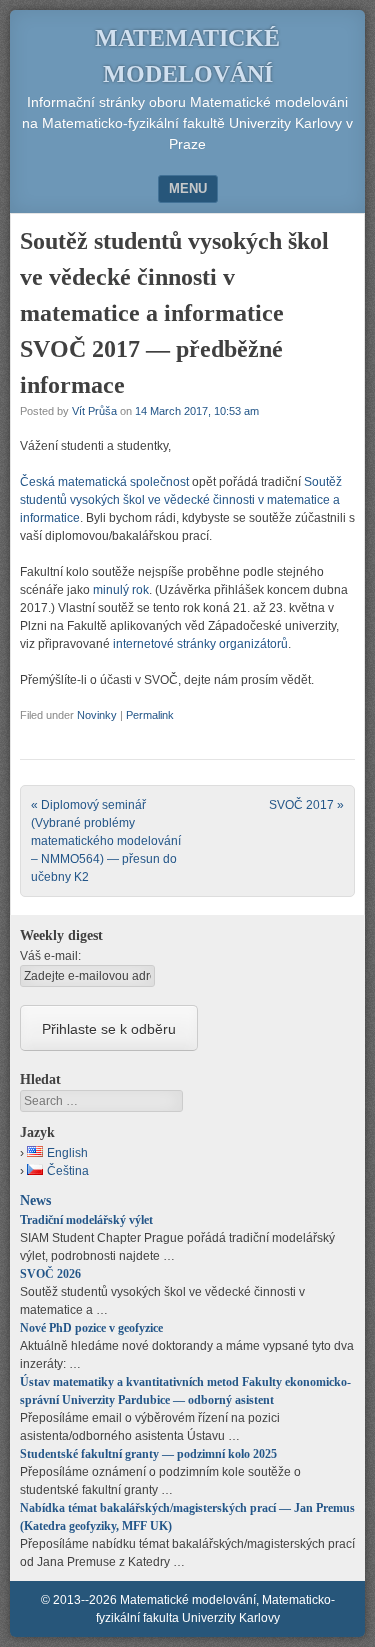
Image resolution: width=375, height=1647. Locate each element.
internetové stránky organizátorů (200, 644)
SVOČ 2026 (50, 1274)
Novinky (97, 715)
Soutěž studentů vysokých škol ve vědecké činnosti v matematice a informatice (181, 500)
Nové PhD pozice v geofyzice (91, 1328)
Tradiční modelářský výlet (86, 1220)
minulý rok (121, 590)
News (35, 1200)
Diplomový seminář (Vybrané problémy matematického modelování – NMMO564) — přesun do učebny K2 (106, 841)
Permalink (150, 715)
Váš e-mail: (50, 956)
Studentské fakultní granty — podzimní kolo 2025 (148, 1454)
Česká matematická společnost (104, 482)
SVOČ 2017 (306, 805)
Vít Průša (94, 411)
